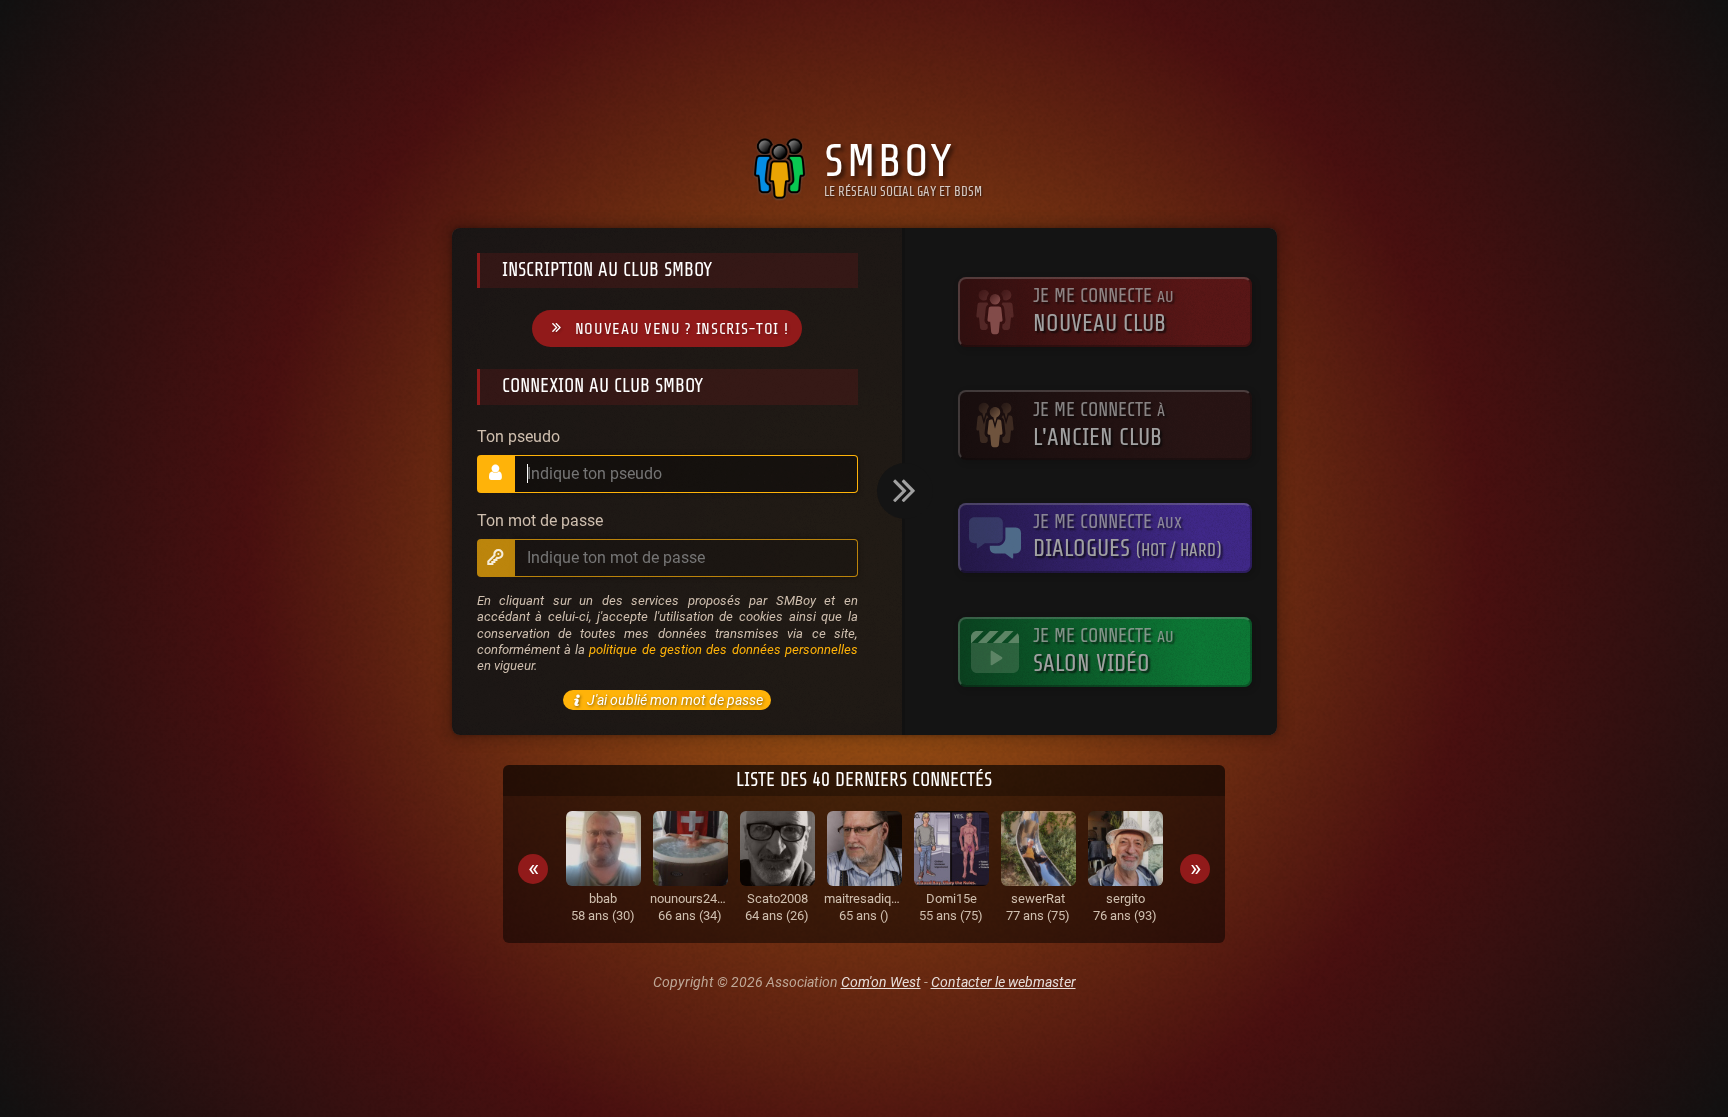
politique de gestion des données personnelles (723, 649)
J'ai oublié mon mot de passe (675, 700)
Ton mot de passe (540, 521)
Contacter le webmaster (1003, 982)
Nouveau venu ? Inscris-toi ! (682, 329)
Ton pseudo (518, 437)
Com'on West (881, 982)
